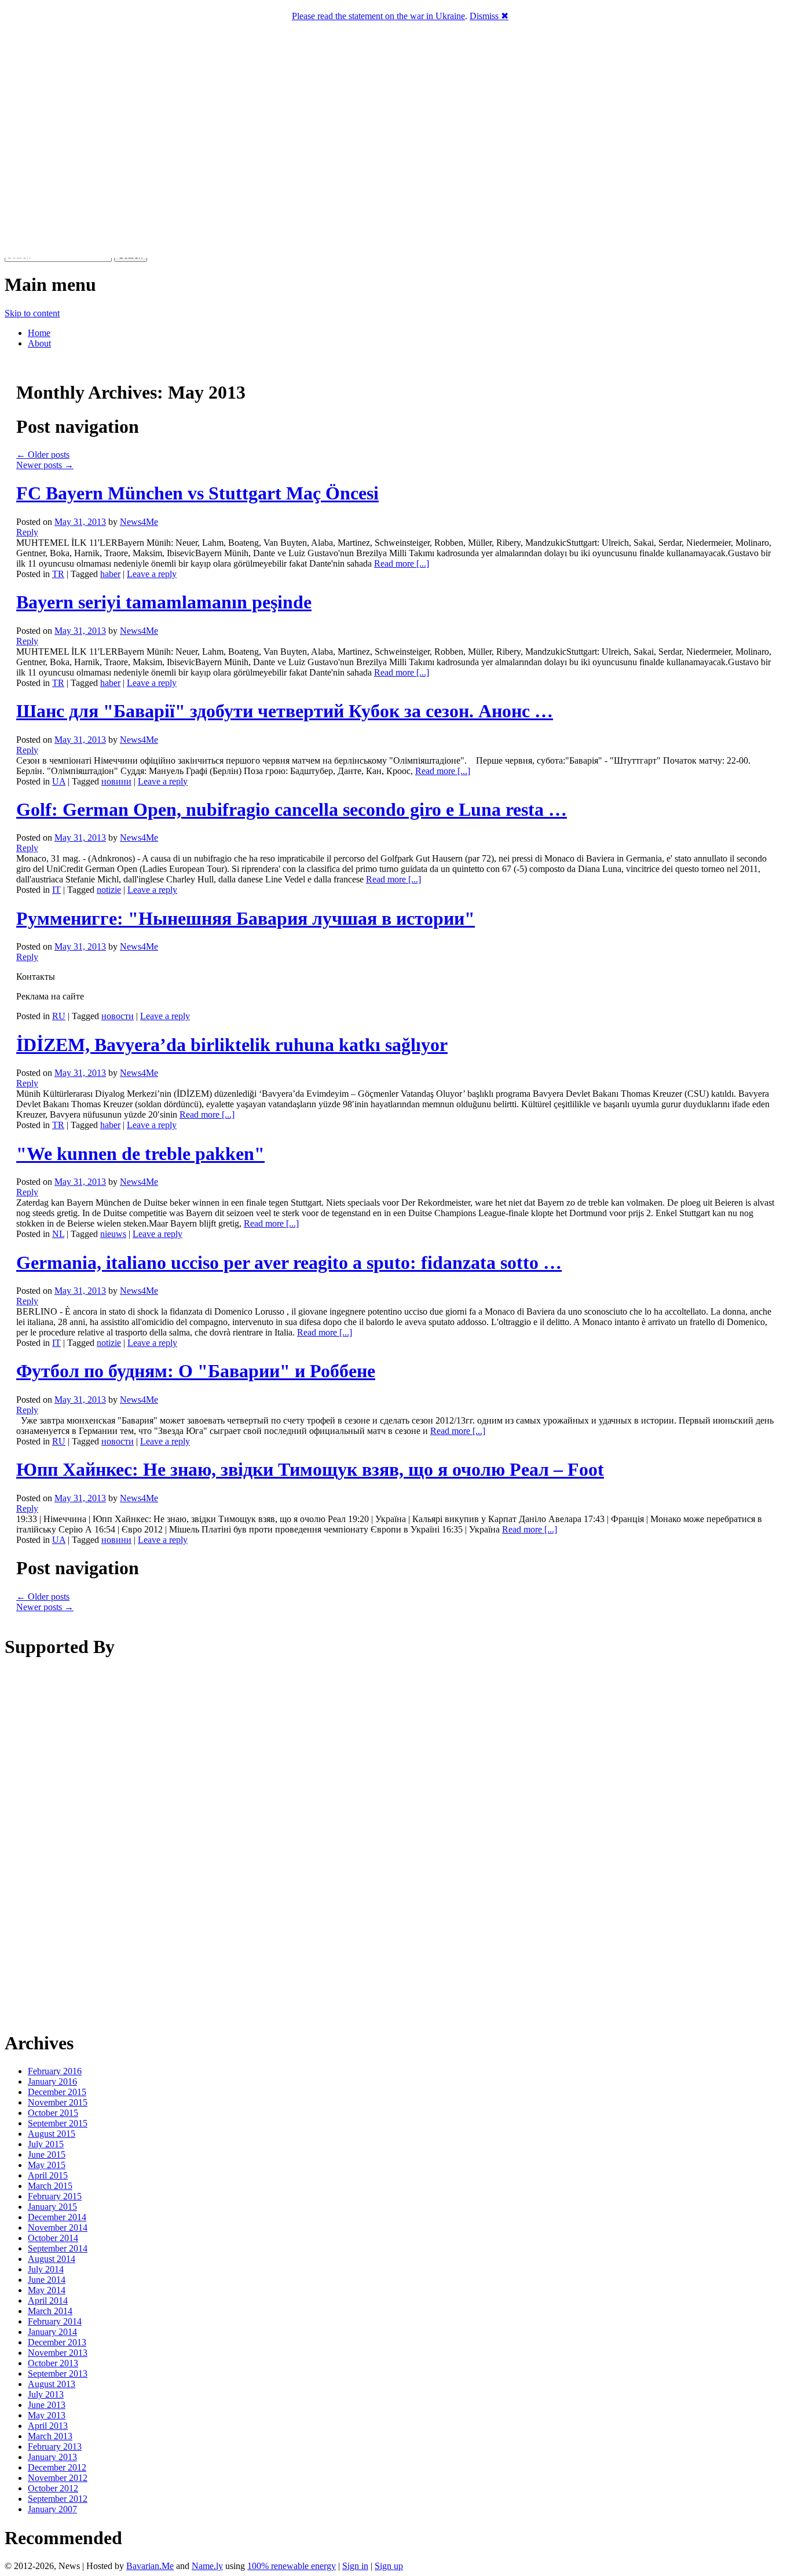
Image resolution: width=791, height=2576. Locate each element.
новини (116, 781)
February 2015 (55, 2196)
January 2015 (52, 2207)
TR (58, 574)
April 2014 (48, 2300)
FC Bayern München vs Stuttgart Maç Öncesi (197, 493)
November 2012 (58, 2478)
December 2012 (57, 2467)
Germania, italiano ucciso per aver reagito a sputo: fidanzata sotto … (289, 1263)
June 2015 (47, 2154)
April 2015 (48, 2175)
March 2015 (50, 2186)
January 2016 (52, 2081)
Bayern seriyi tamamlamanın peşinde (164, 602)
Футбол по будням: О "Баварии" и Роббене (196, 1371)
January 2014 (52, 2332)
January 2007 (52, 2509)
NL (58, 1234)
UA (59, 781)
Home (39, 333)
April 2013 (48, 2426)
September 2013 (58, 2374)
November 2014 (58, 2227)
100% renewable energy (292, 2566)
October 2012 (53, 2488)
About (39, 343)
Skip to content (32, 313)
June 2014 (47, 2280)
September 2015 (58, 2123)
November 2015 (58, 2102)
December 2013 (57, 2342)
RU (59, 1016)
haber (110, 574)
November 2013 (58, 2353)
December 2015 (57, 2092)
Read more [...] (402, 563)
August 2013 (52, 2384)
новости (118, 1016)
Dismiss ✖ (489, 16)
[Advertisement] (395, 1844)
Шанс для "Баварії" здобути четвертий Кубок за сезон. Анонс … (285, 711)
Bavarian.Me (150, 2566)
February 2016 (55, 2071)
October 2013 (53, 2363)
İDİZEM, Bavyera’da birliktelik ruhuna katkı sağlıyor (232, 1045)
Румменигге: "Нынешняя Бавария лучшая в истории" (246, 918)
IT (56, 890)
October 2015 (53, 2113)
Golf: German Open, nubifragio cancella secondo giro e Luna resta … (292, 809)
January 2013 (52, 2457)
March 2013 (50, 2436)
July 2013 (46, 2394)
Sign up (389, 2566)
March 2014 (50, 2311)
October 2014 (53, 2238)
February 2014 (55, 2321)
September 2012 (58, 2499)
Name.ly (207, 2566)
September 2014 (58, 2248)
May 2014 (47, 2290)
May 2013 (47, 2415)
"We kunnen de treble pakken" (140, 1154)
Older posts (43, 455)
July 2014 (46, 2269)
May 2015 (47, 2165)
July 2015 (46, 2144)
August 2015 (52, 2134)
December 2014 (57, 2217)
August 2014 (52, 2259)
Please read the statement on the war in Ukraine (378, 16)
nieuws (113, 1234)
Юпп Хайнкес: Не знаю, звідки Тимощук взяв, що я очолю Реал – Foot (310, 1469)
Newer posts (45, 465)
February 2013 (55, 2447)
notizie (109, 890)
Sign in (355, 2566)
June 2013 (47, 2405)
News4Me (139, 522)
